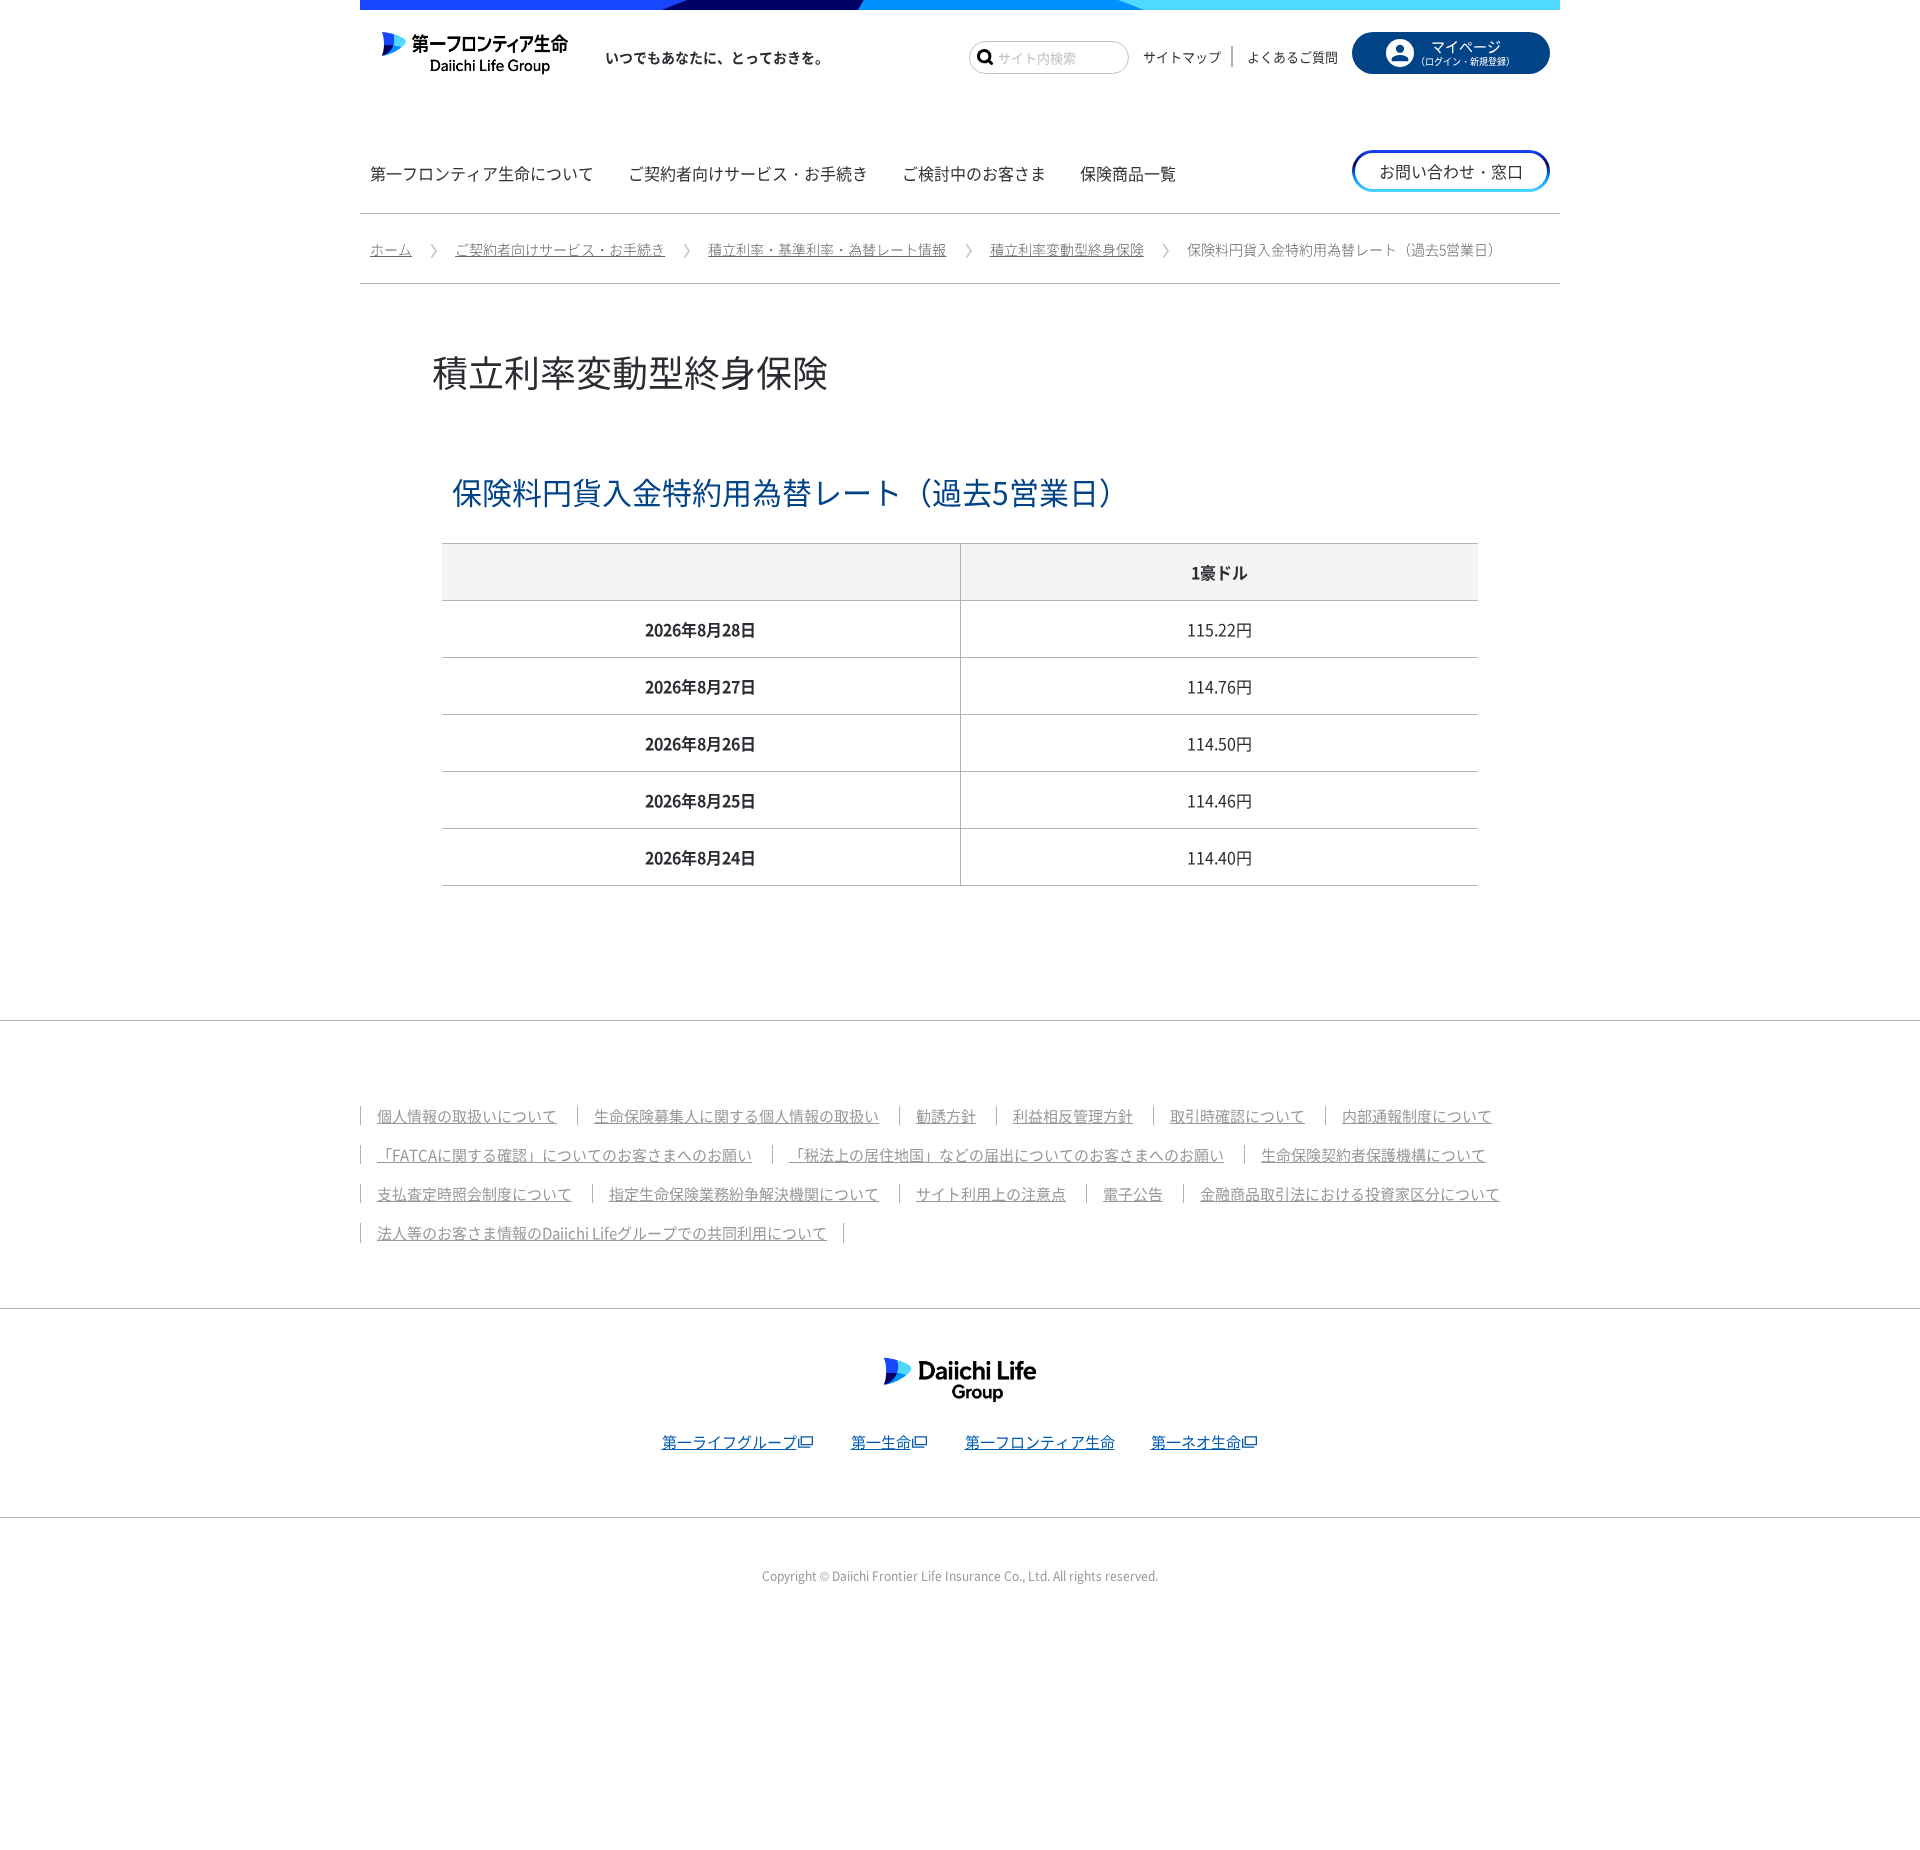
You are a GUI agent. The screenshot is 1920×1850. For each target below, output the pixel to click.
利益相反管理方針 (1073, 1116)
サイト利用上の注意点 (991, 1194)
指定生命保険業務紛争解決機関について (744, 1194)
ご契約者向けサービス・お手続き (560, 249)
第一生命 (881, 1442)
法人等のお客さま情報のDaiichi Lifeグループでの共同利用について (602, 1233)
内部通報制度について (1417, 1116)
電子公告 (1133, 1194)
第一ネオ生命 (1196, 1442)
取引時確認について (1237, 1116)
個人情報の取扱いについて (467, 1116)
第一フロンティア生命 (1040, 1442)
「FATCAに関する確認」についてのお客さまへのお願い (564, 1155)
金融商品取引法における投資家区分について (1350, 1194)
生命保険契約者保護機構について (1373, 1155)
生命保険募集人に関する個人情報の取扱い (736, 1116)
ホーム (391, 249)
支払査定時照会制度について (474, 1194)
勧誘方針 (946, 1116)
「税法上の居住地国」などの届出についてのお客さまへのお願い (1006, 1155)
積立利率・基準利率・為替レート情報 (827, 249)
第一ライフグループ (729, 1442)
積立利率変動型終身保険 (1067, 249)
